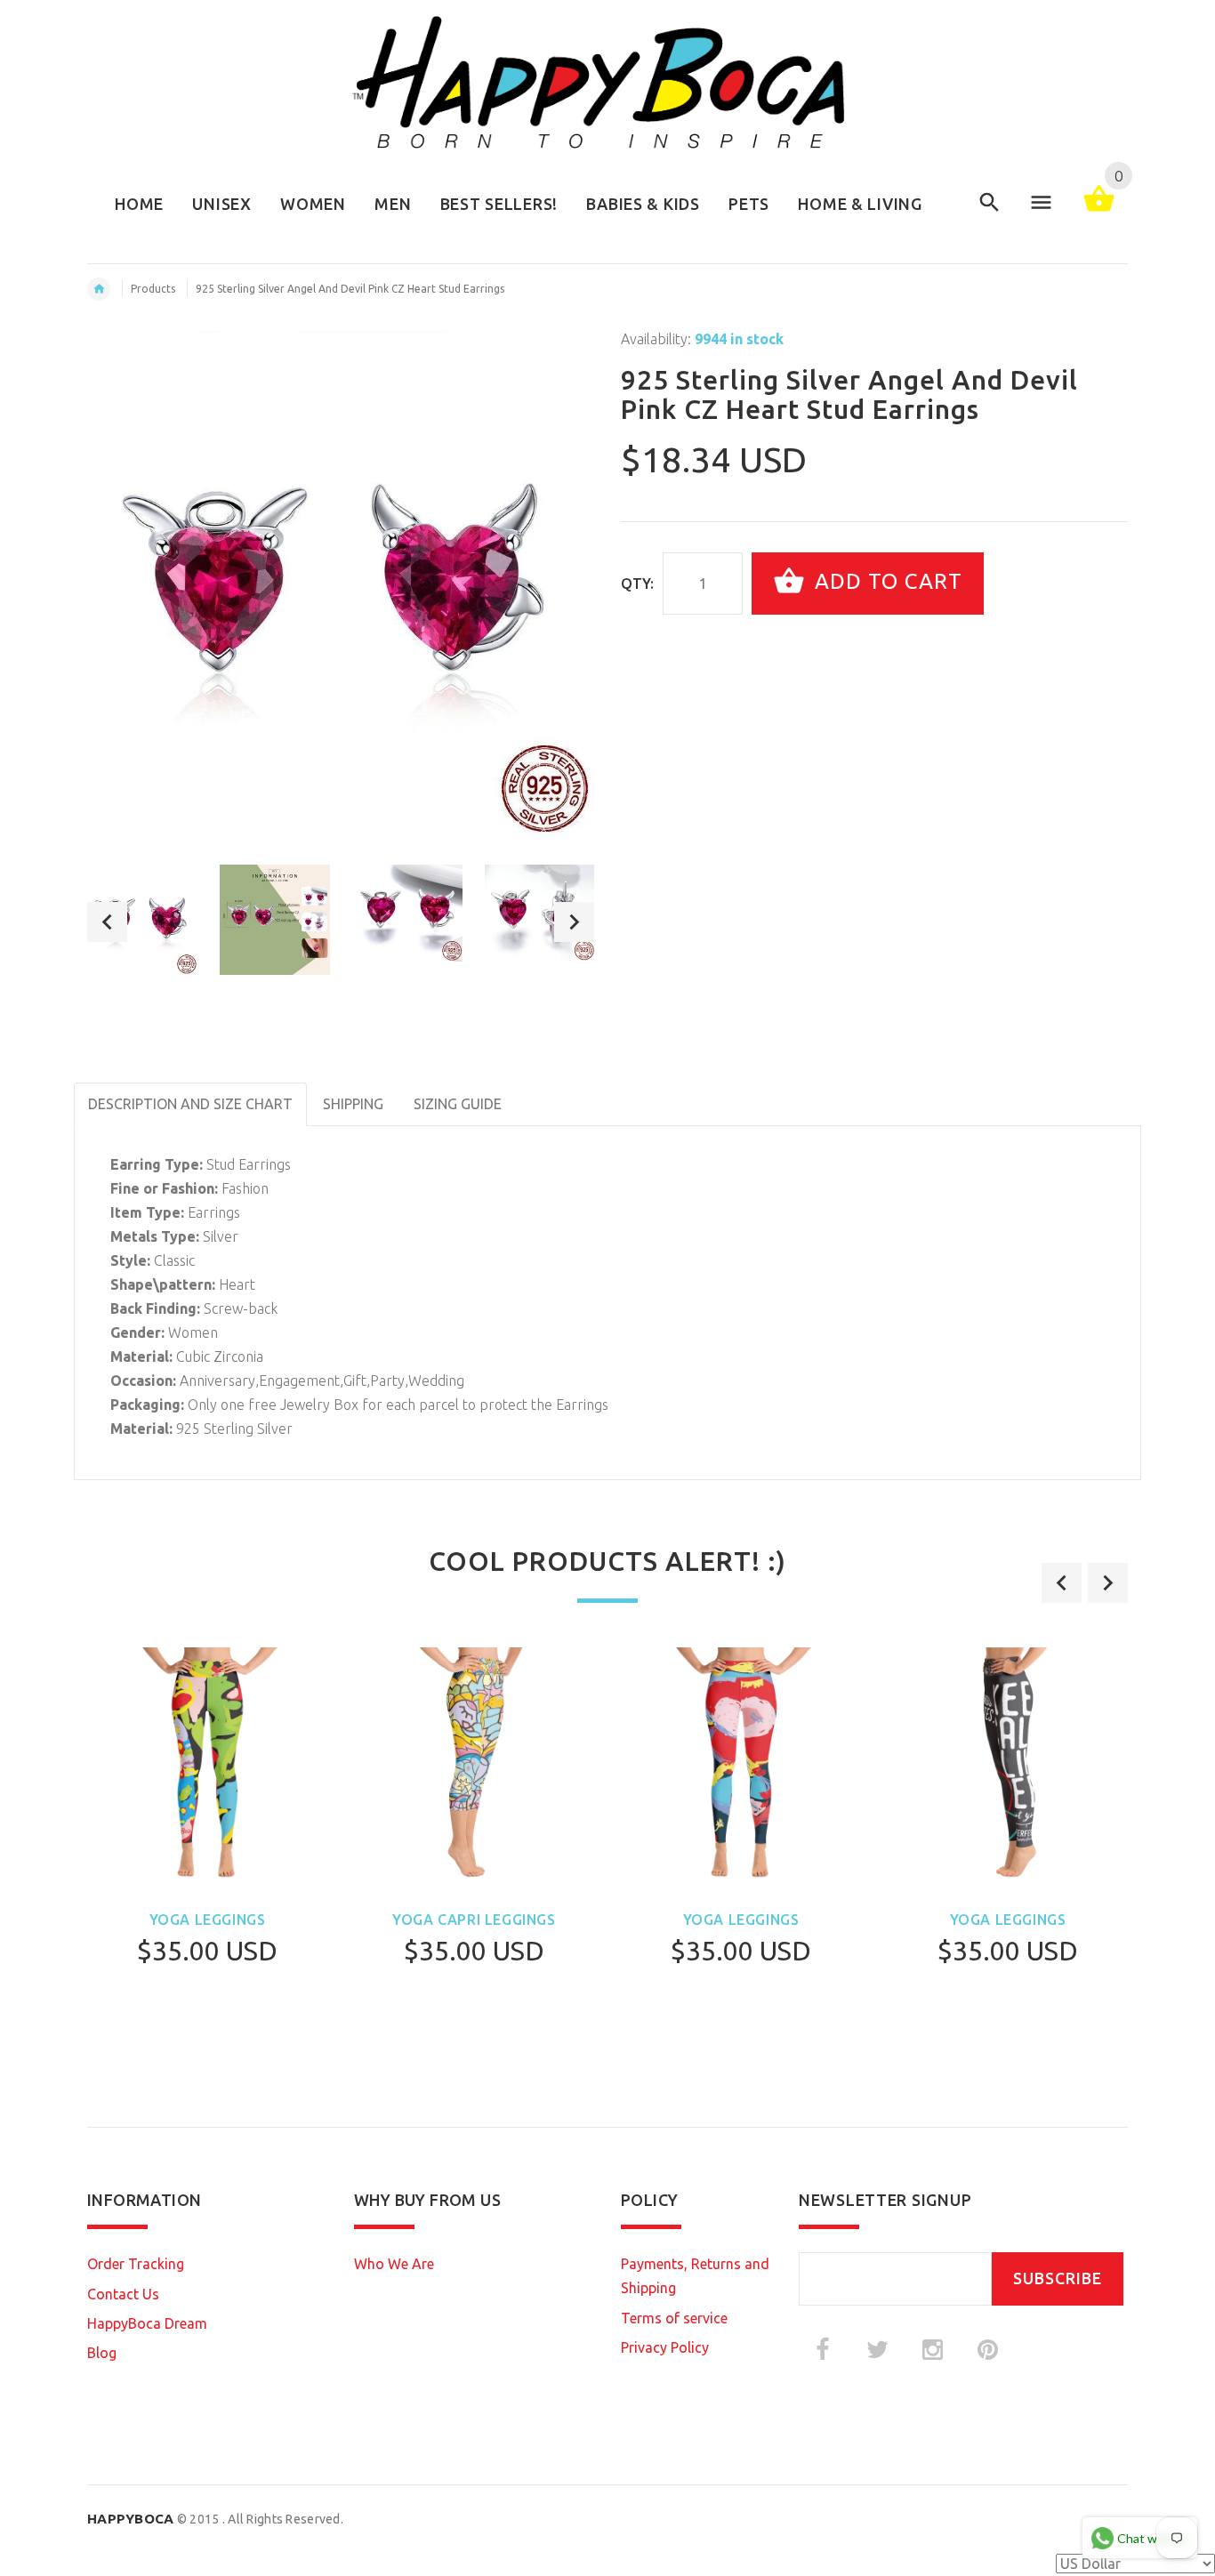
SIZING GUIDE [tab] (458, 1104)
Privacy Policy (665, 2347)
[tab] (532, 1092)
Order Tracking (136, 2264)
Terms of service (674, 2318)
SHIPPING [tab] (353, 1104)
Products (153, 289)
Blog (102, 2353)
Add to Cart (885, 581)
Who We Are (394, 2264)
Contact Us (123, 2294)
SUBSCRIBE (1058, 2278)
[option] (142, 920)
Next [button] (574, 922)
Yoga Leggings (208, 1920)
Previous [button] (107, 922)
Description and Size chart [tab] (190, 1104)
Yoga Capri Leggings (474, 1920)
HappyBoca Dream (147, 2323)
